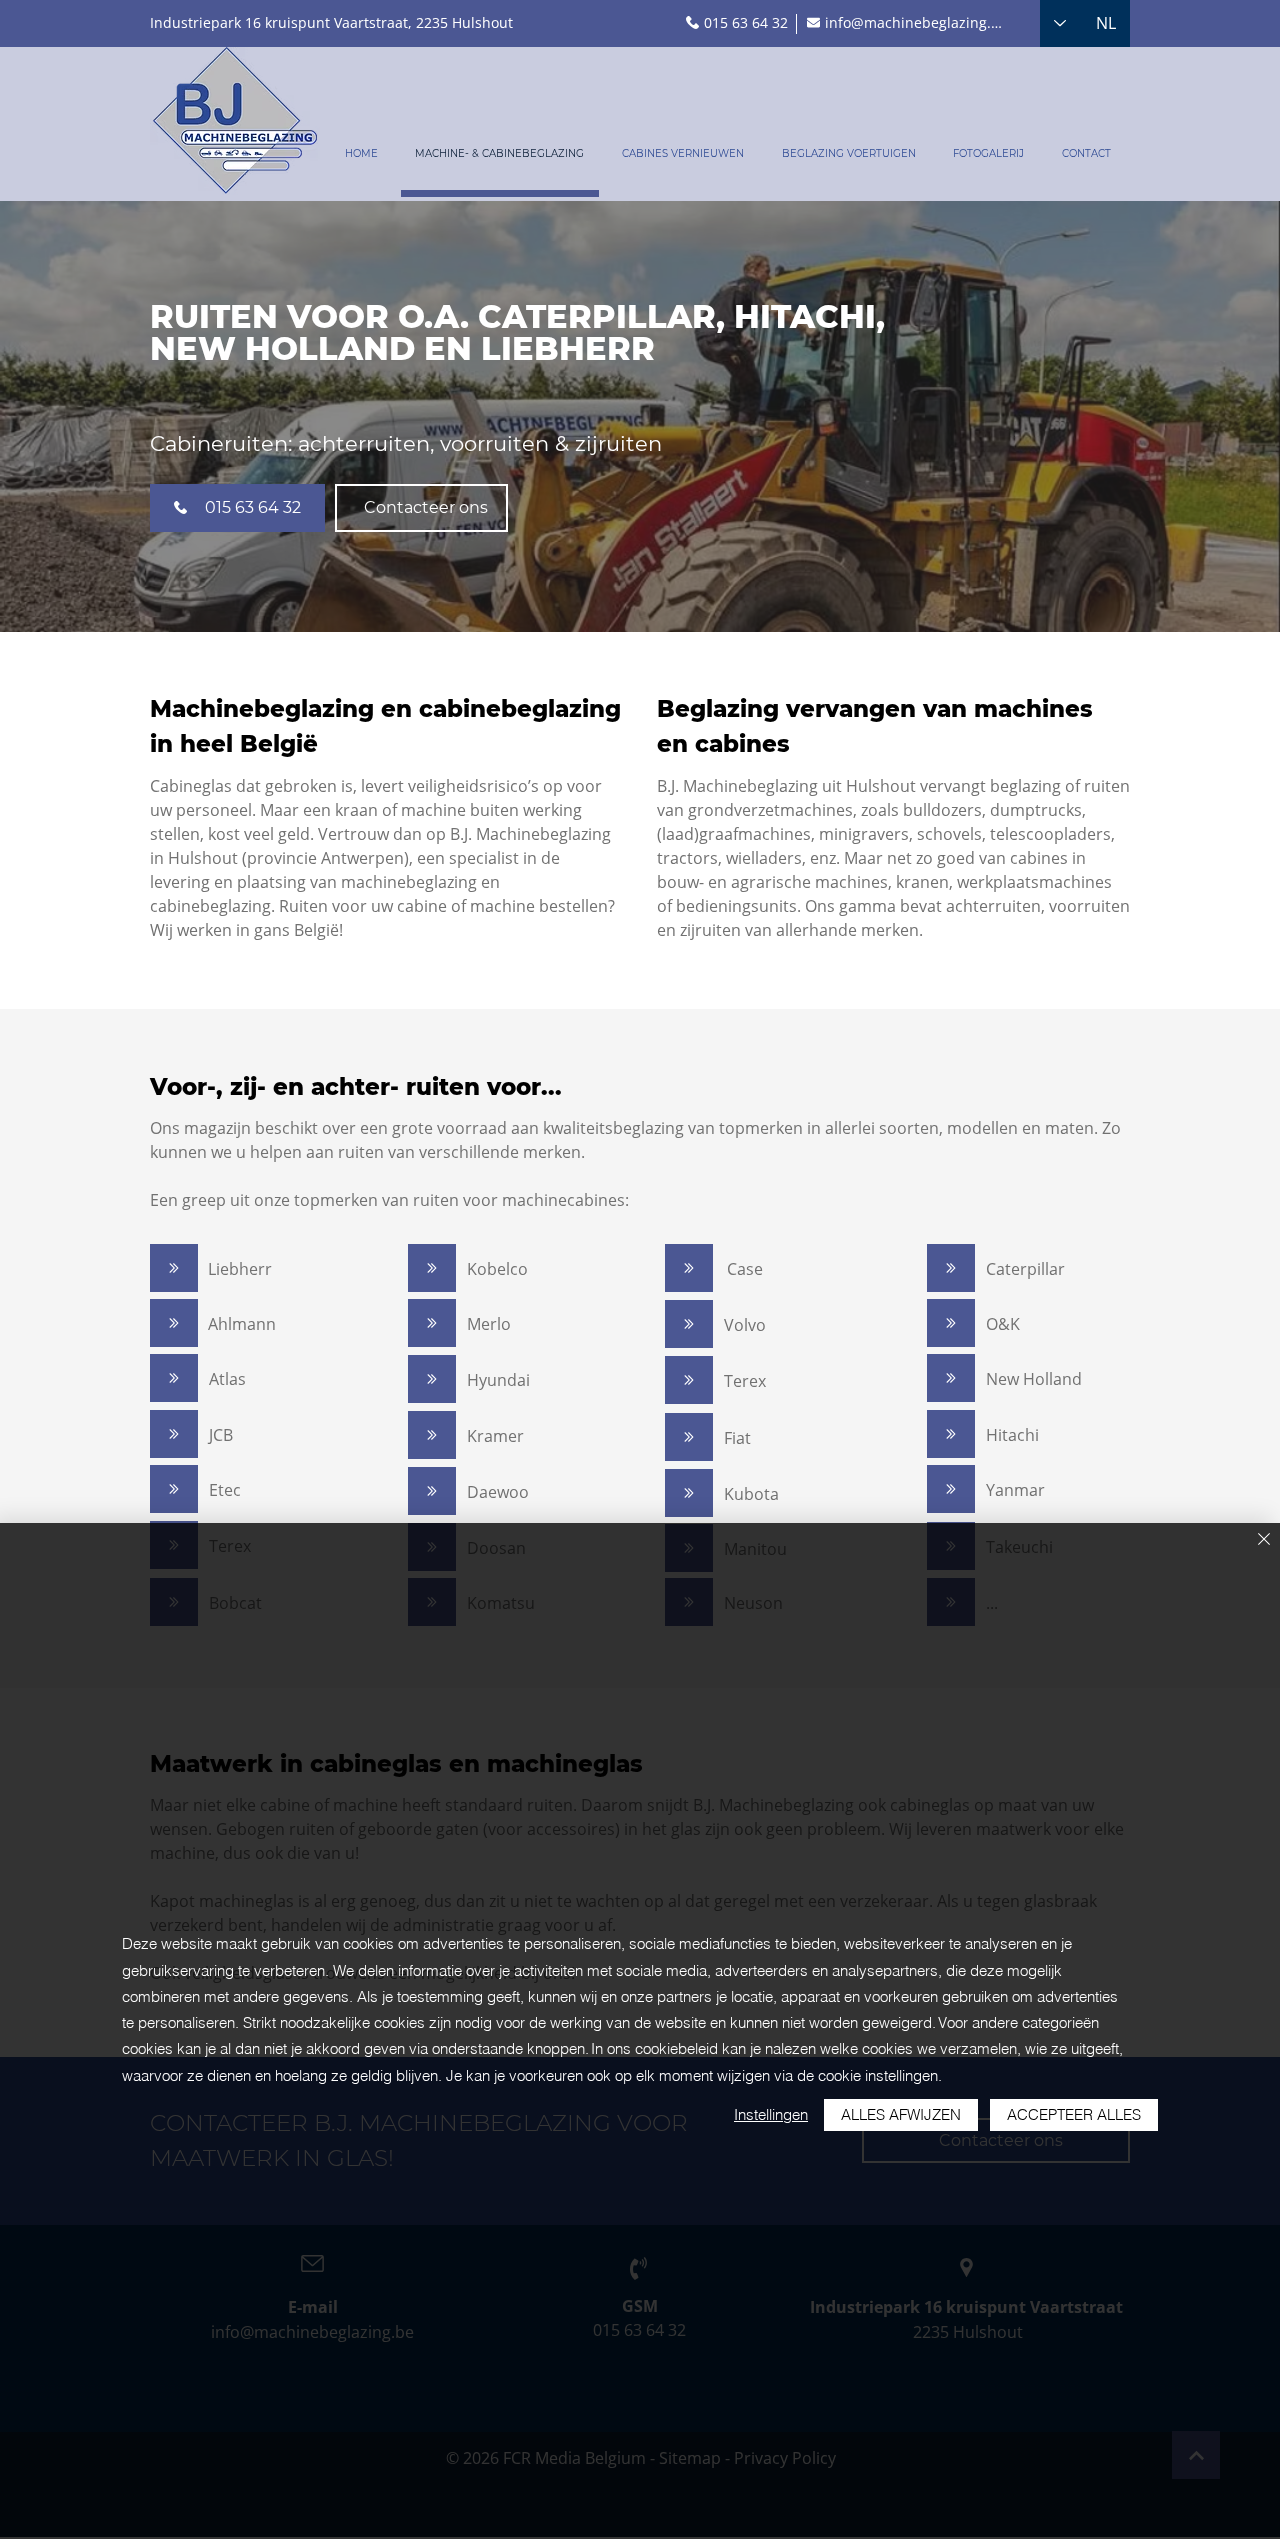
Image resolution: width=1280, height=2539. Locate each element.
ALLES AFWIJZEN (901, 2114)
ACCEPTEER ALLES (1074, 2114)
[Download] (174, 1268)
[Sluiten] (1264, 1540)
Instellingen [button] (771, 2114)
